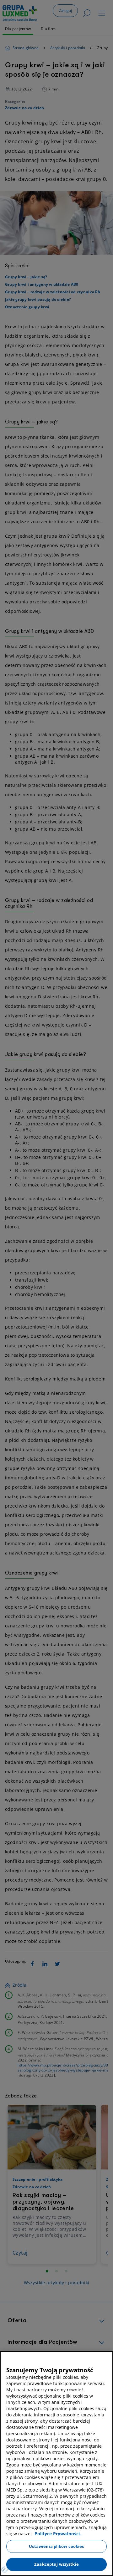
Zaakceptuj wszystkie (56, 2564)
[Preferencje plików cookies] (4, 2570)
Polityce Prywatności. (58, 2534)
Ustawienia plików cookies (56, 2546)
